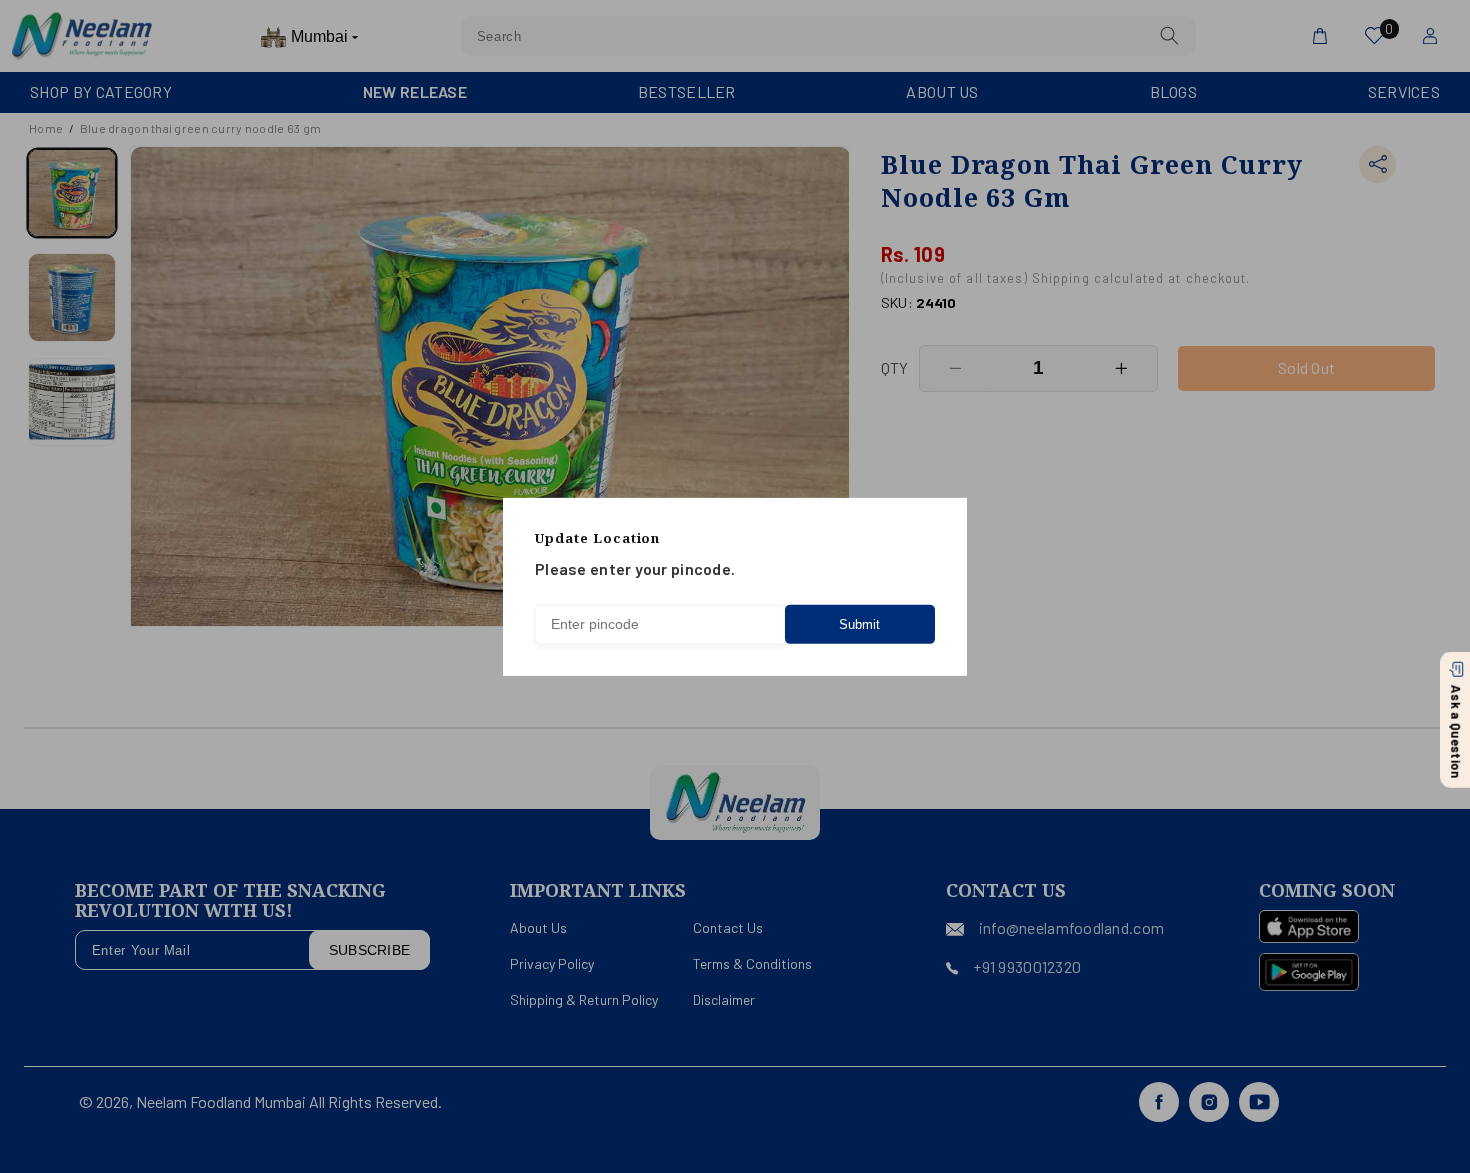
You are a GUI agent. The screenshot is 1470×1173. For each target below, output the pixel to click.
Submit (859, 624)
